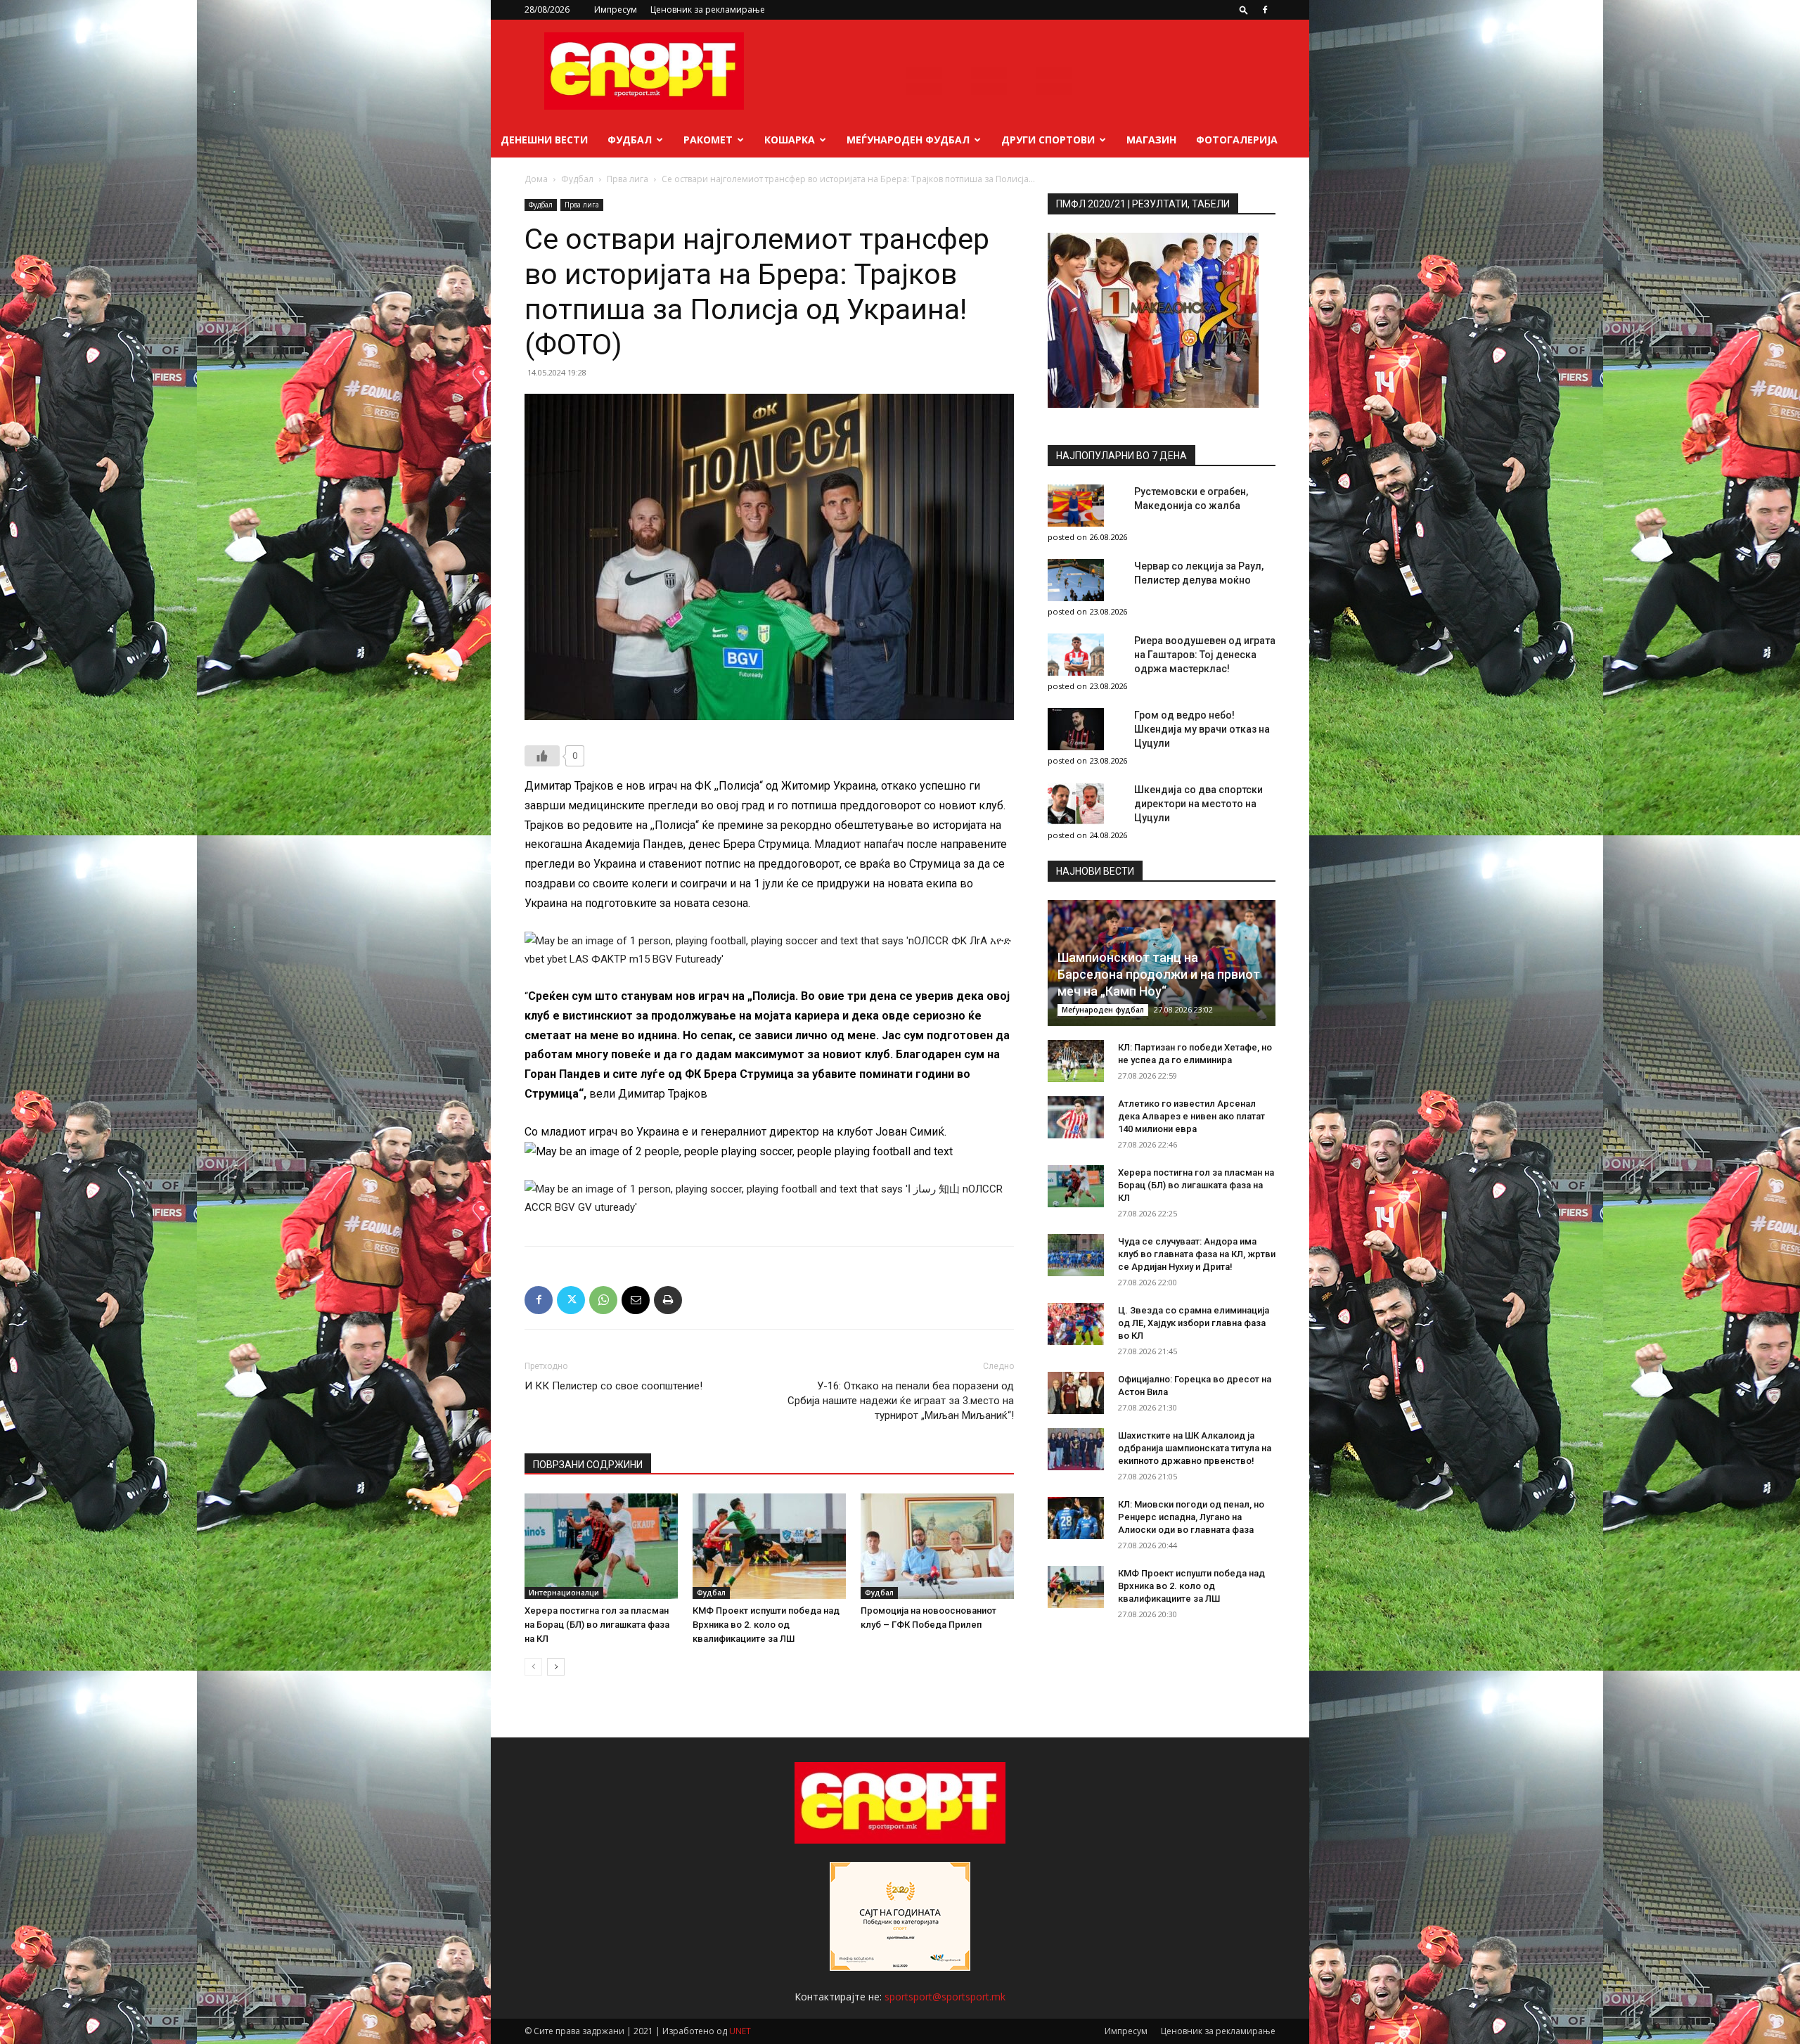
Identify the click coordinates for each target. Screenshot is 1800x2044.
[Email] (636, 1300)
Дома (536, 179)
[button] (1244, 9)
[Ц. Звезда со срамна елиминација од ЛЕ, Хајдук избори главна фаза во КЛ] (1076, 1324)
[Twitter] (571, 1300)
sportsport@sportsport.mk (945, 1997)
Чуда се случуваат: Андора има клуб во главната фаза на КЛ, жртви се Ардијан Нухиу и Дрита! (1197, 1254)
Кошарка (790, 140)
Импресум (616, 9)
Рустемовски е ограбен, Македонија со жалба (1191, 499)
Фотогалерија (1237, 140)
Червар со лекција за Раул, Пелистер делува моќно (1199, 573)
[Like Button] (542, 756)
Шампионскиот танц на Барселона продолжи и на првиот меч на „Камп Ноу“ (1159, 974)
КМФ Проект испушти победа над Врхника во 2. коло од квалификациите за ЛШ (766, 1625)
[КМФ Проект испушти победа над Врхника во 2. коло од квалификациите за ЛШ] (769, 1546)
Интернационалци (564, 1593)
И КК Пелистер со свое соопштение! (613, 1386)
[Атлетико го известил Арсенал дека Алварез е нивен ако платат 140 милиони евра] (1076, 1117)
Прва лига (628, 179)
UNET (740, 2031)
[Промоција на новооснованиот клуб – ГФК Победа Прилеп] (937, 1546)
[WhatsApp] (603, 1300)
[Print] (668, 1300)
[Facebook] (1265, 10)
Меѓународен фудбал (908, 140)
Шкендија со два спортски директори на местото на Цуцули (1198, 804)
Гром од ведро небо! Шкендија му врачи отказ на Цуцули (1202, 729)
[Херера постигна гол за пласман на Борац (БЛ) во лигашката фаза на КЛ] (601, 1546)
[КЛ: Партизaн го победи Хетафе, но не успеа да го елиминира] (1076, 1061)
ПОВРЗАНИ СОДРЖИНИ (588, 1465)
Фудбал (630, 140)
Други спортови (1048, 140)
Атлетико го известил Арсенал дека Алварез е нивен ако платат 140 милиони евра (1191, 1116)
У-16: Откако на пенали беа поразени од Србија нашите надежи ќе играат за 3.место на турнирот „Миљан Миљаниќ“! (901, 1401)
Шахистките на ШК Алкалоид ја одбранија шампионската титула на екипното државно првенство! (1195, 1448)
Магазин (1151, 140)
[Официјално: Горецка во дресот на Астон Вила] (1076, 1393)
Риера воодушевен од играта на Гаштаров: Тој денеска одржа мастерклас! (1205, 655)
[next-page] (556, 1667)
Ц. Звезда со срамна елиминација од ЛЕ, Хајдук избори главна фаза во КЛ (1194, 1323)
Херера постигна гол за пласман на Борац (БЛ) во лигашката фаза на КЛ (597, 1625)
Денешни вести (544, 140)
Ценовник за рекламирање (708, 9)
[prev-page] (533, 1667)
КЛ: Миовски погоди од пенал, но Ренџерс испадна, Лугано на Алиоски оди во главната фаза (1191, 1517)
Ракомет (708, 140)
